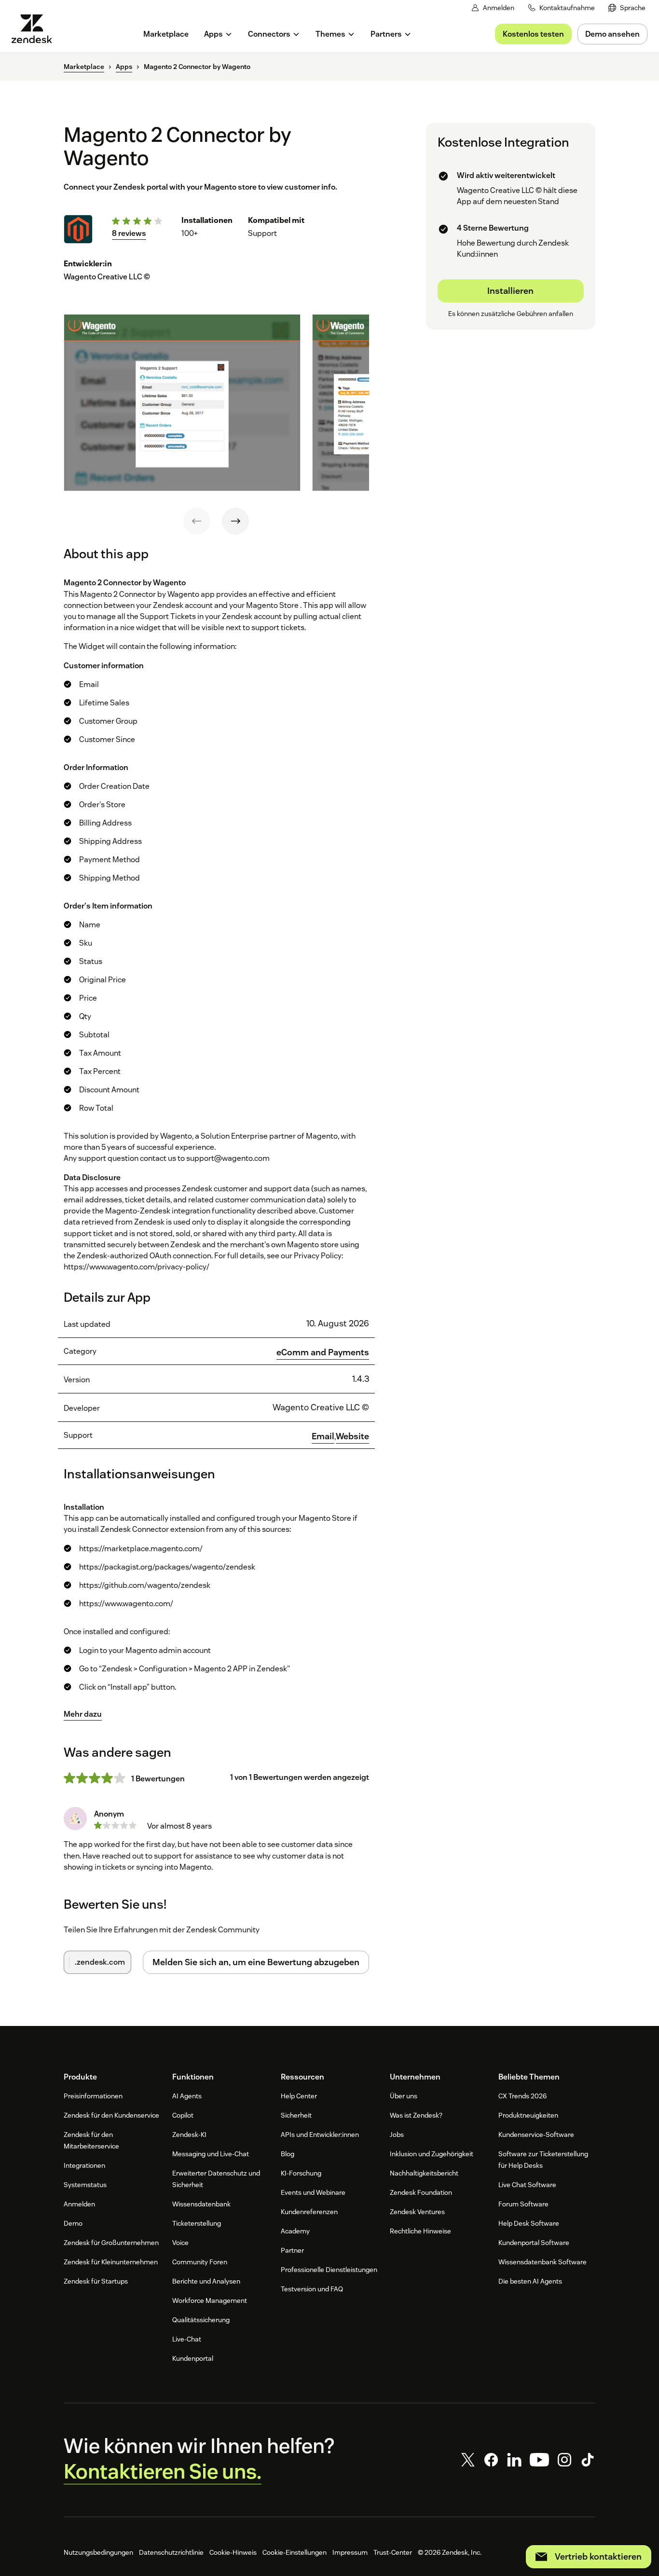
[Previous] (197, 521)
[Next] (235, 521)
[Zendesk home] (36, 29)
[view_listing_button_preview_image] (182, 402)
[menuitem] (627, 8)
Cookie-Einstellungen (295, 2552)
